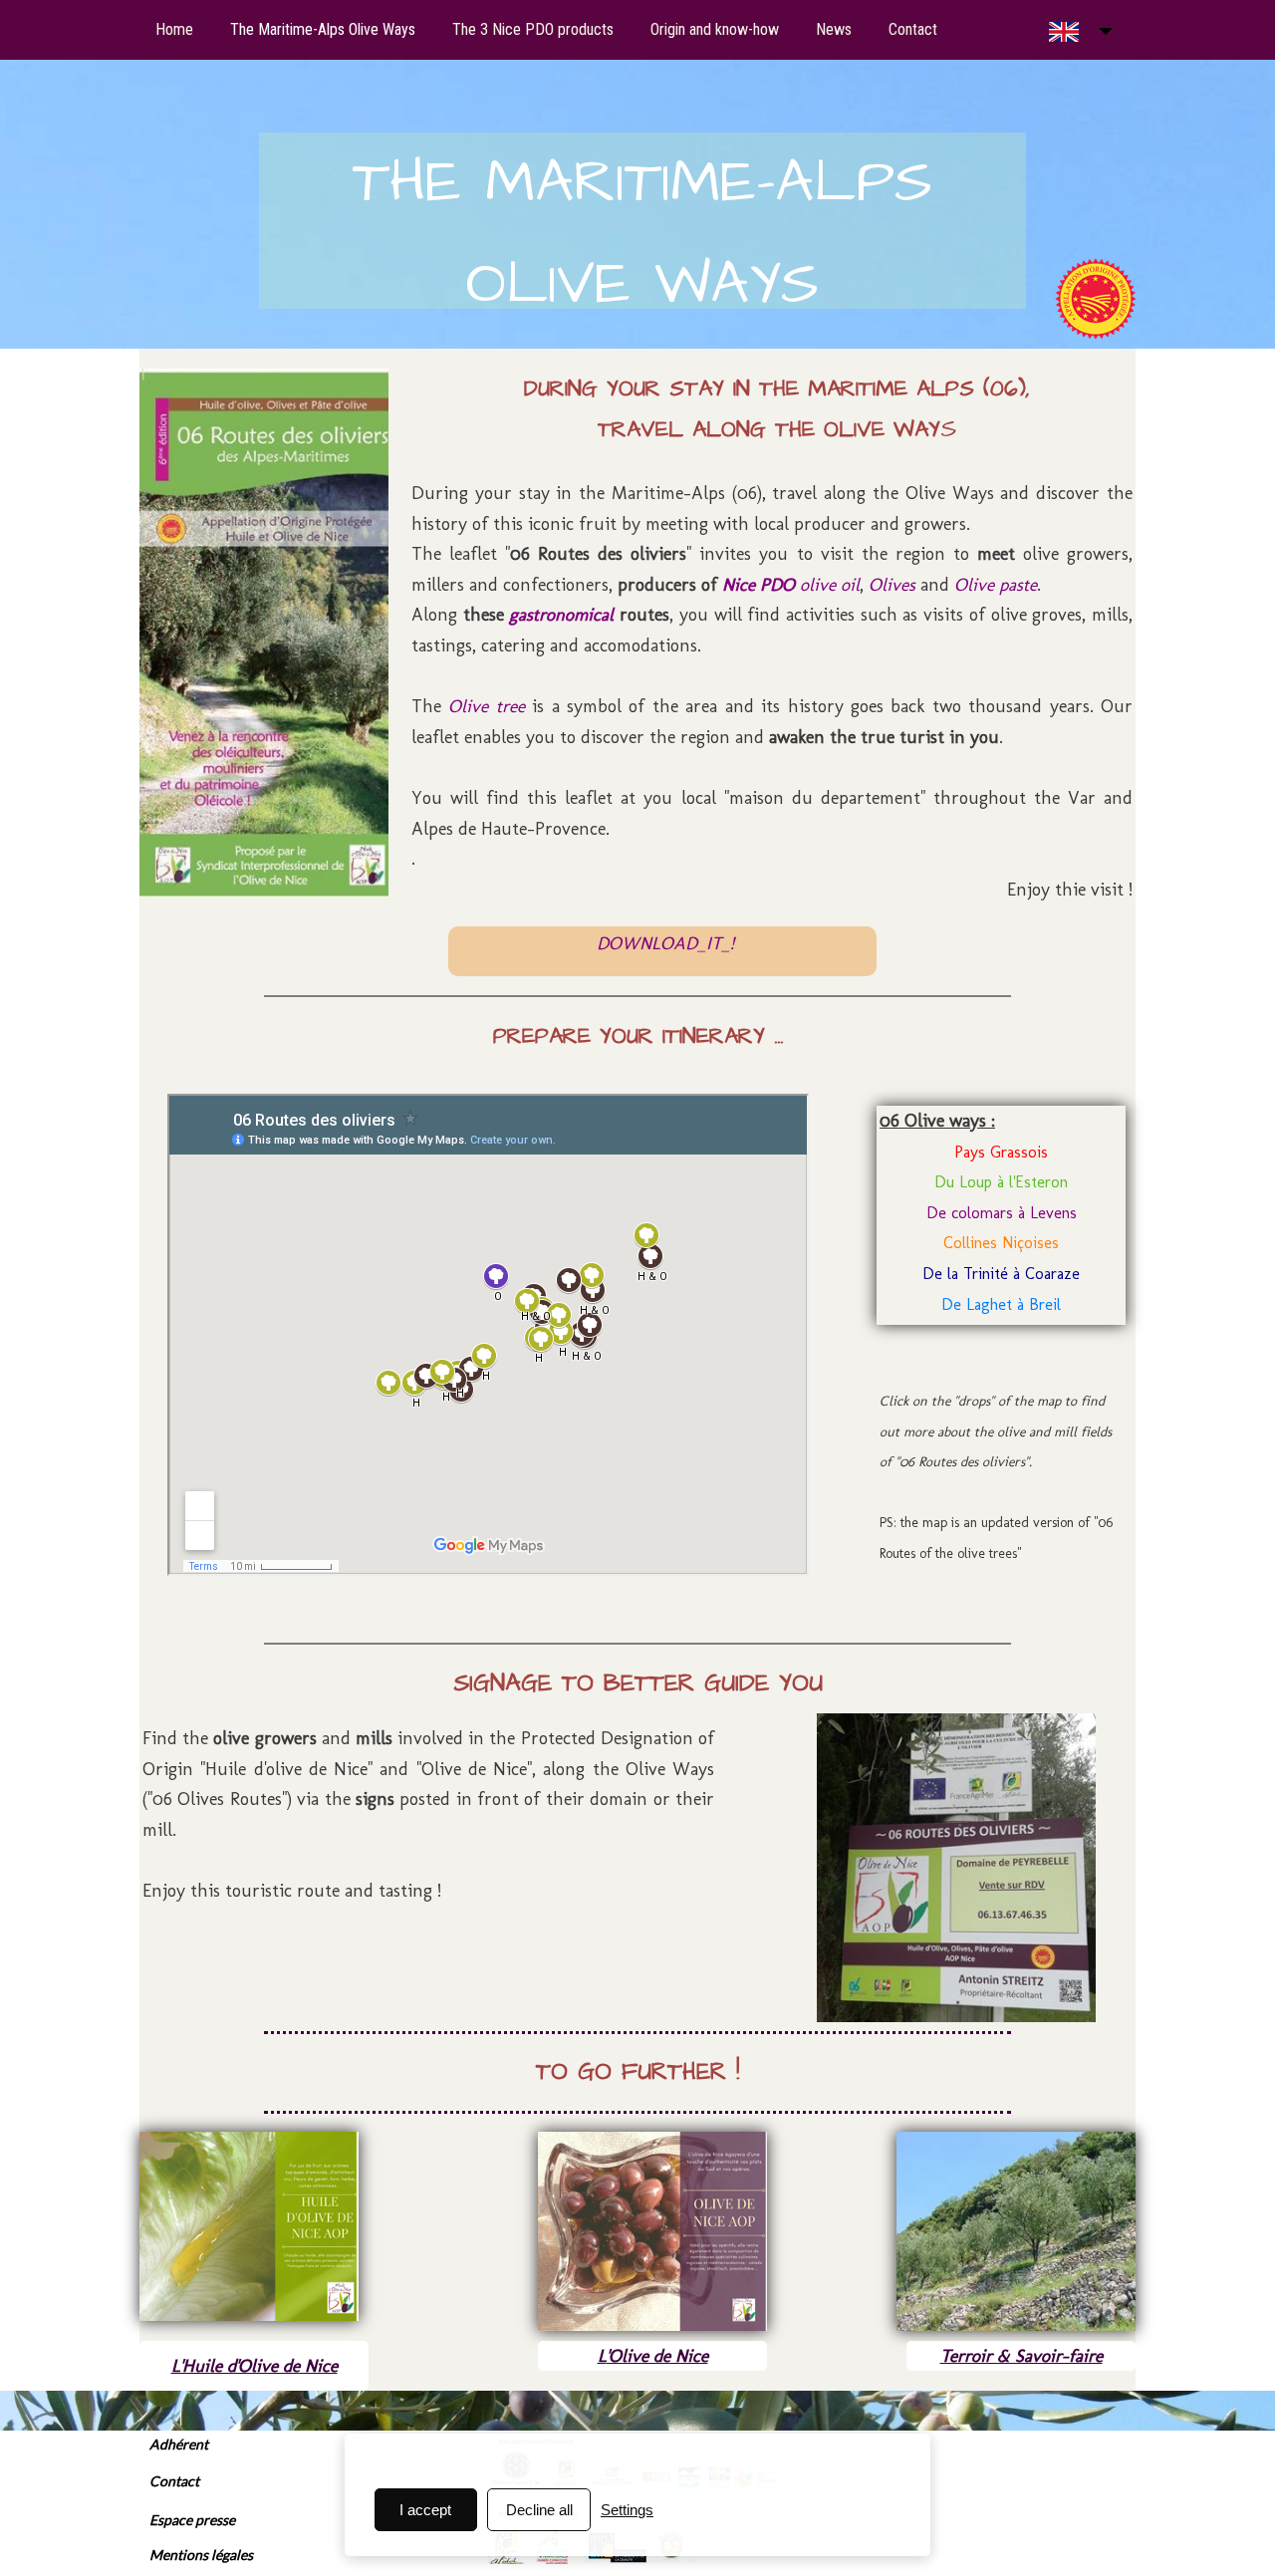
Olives (894, 585)
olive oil (791, 585)
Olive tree (486, 706)
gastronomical (564, 615)
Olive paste (996, 585)
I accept (425, 2510)
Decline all (539, 2510)
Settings (627, 2510)
